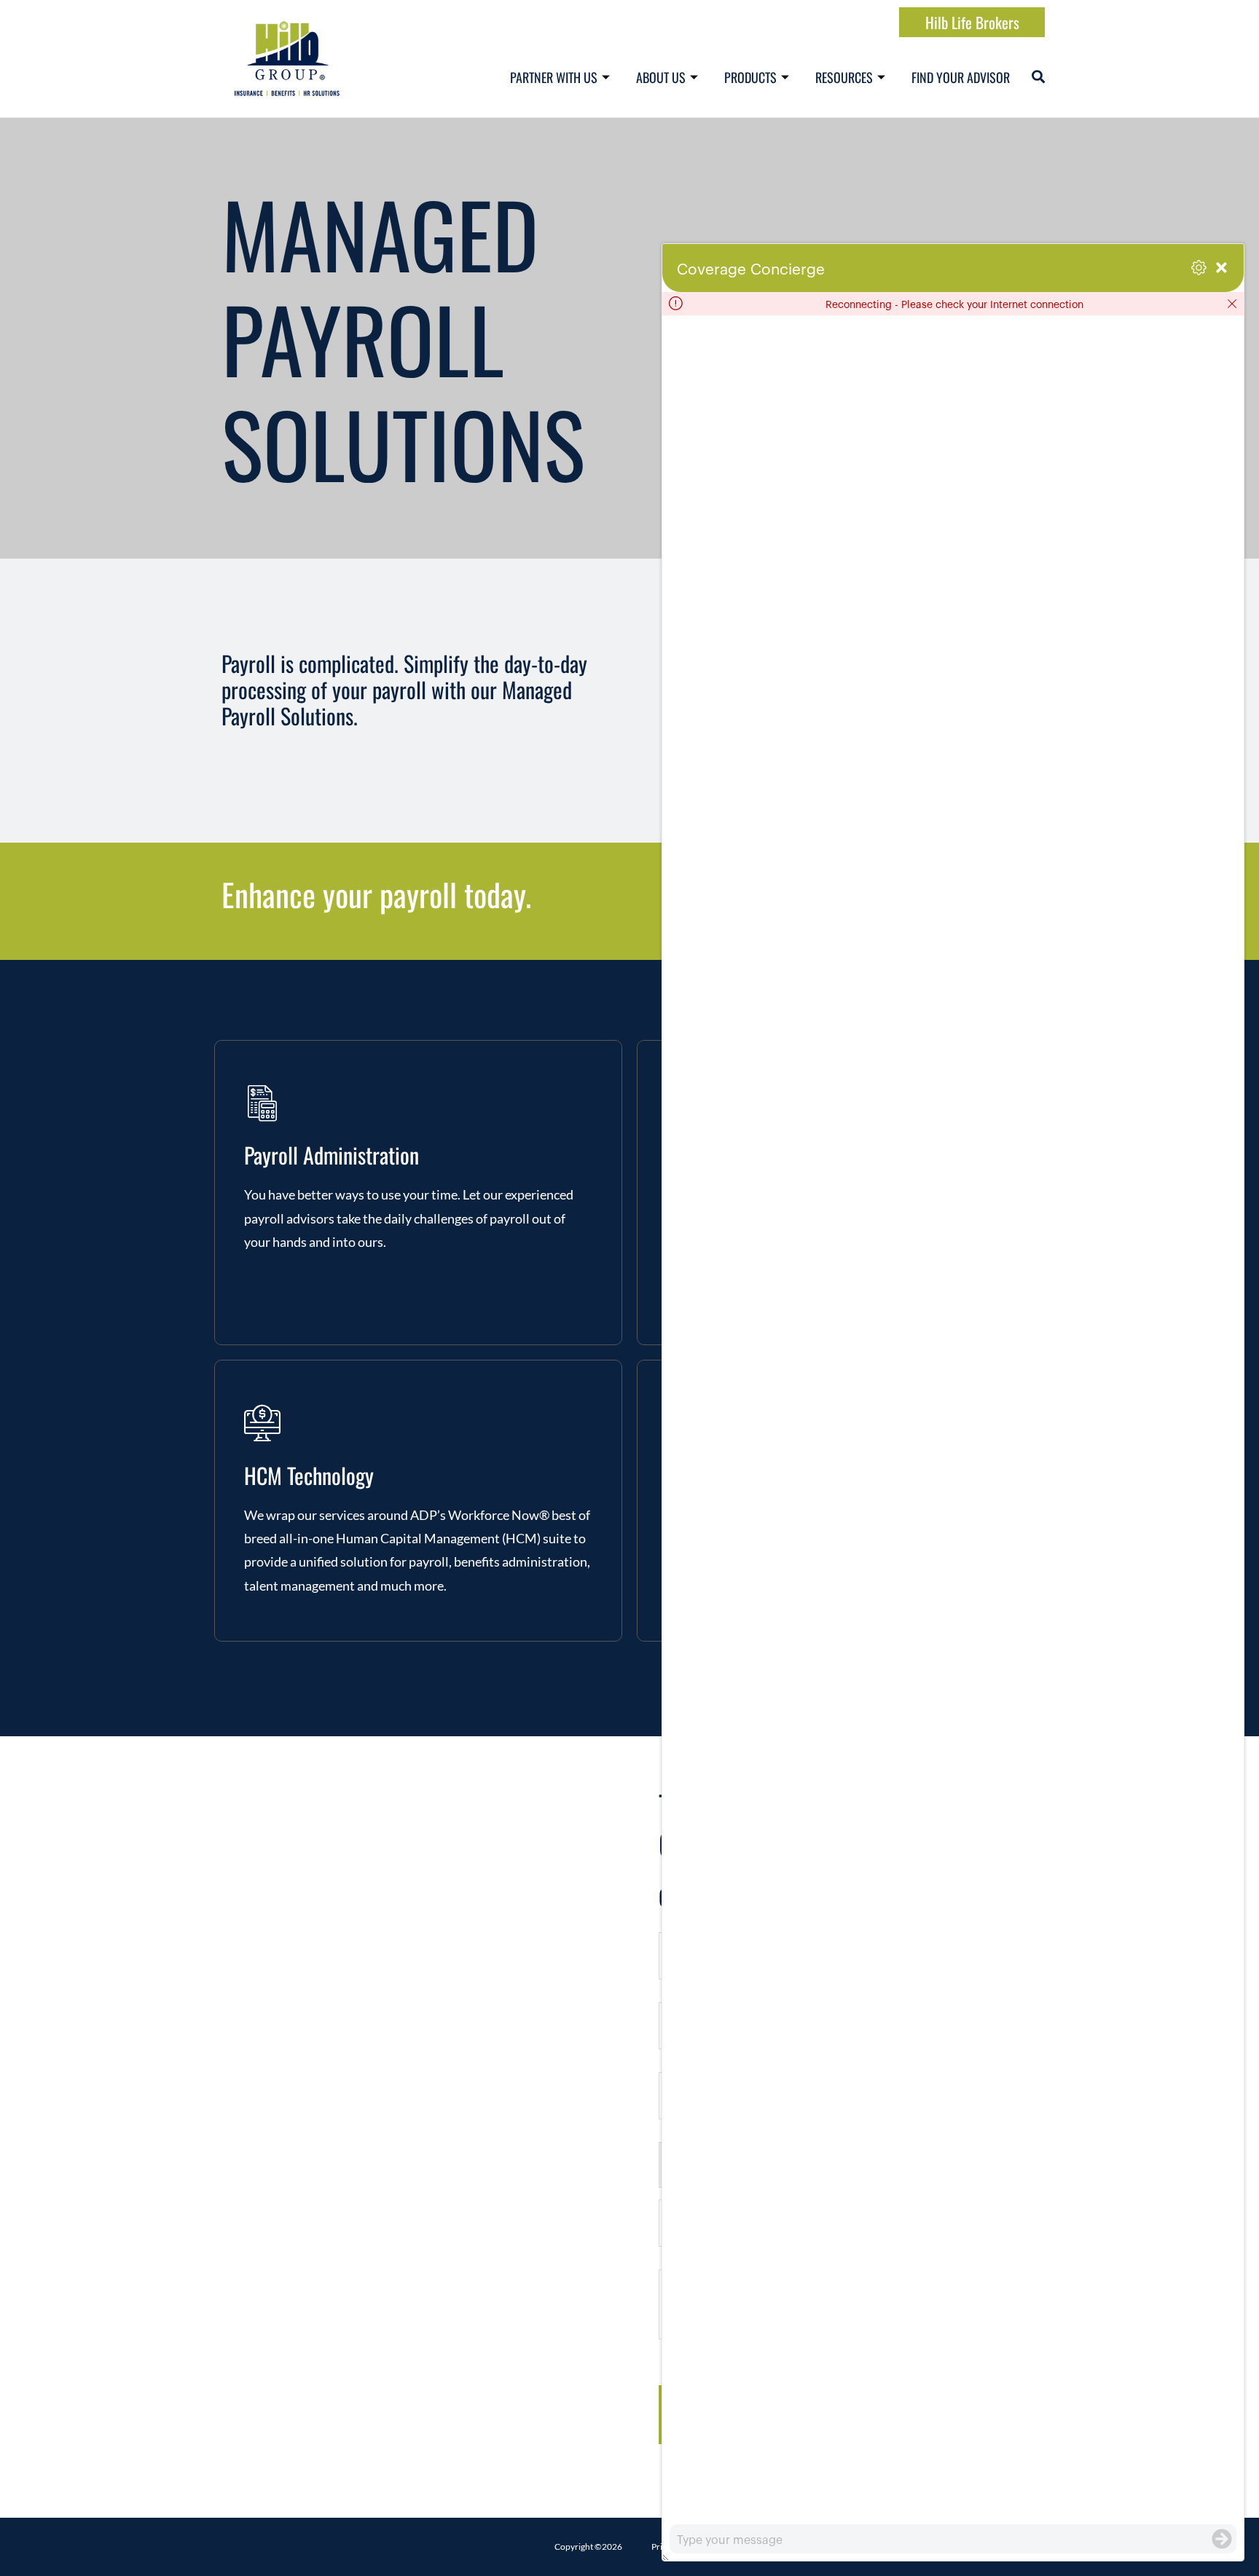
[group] (953, 1420)
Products (750, 77)
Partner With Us (554, 77)
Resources (844, 77)
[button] (1038, 76)
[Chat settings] (1199, 268)
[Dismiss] (1232, 304)
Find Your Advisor (961, 77)
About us (661, 77)
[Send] (1222, 2539)
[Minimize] (1221, 268)
